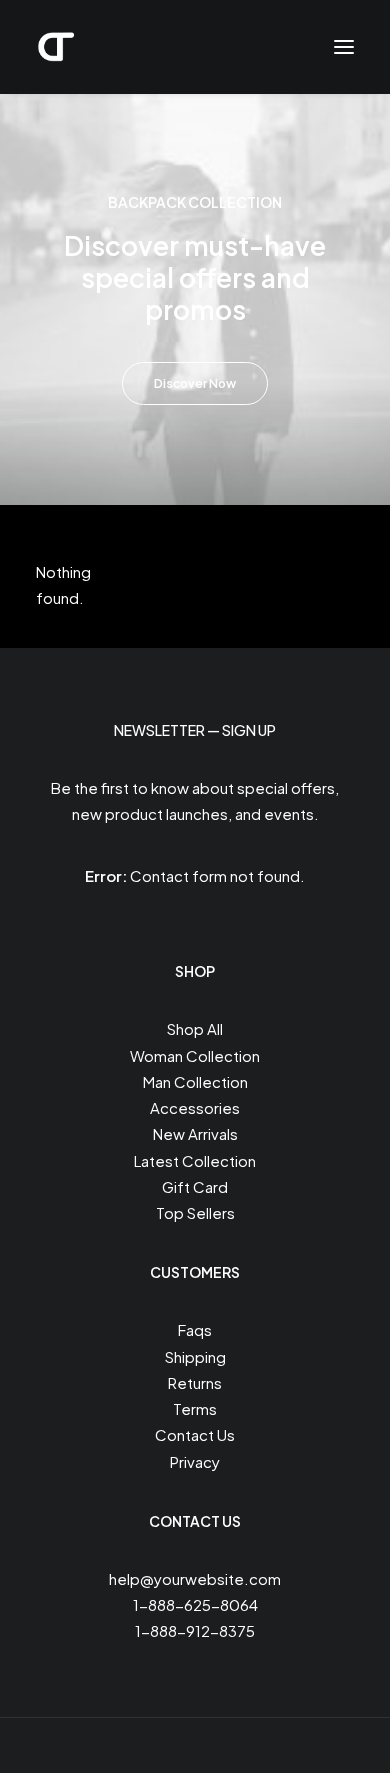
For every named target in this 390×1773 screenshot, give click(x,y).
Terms (195, 1408)
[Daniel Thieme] (56, 47)
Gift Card (195, 1186)
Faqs (195, 1329)
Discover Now (195, 383)
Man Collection (195, 1081)
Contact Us (195, 1434)
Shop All (195, 1028)
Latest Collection (195, 1160)
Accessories (195, 1107)
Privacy (195, 1461)
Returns (195, 1382)
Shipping (195, 1356)
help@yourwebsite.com (195, 1578)
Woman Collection (195, 1055)
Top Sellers (195, 1212)
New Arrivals (195, 1133)
